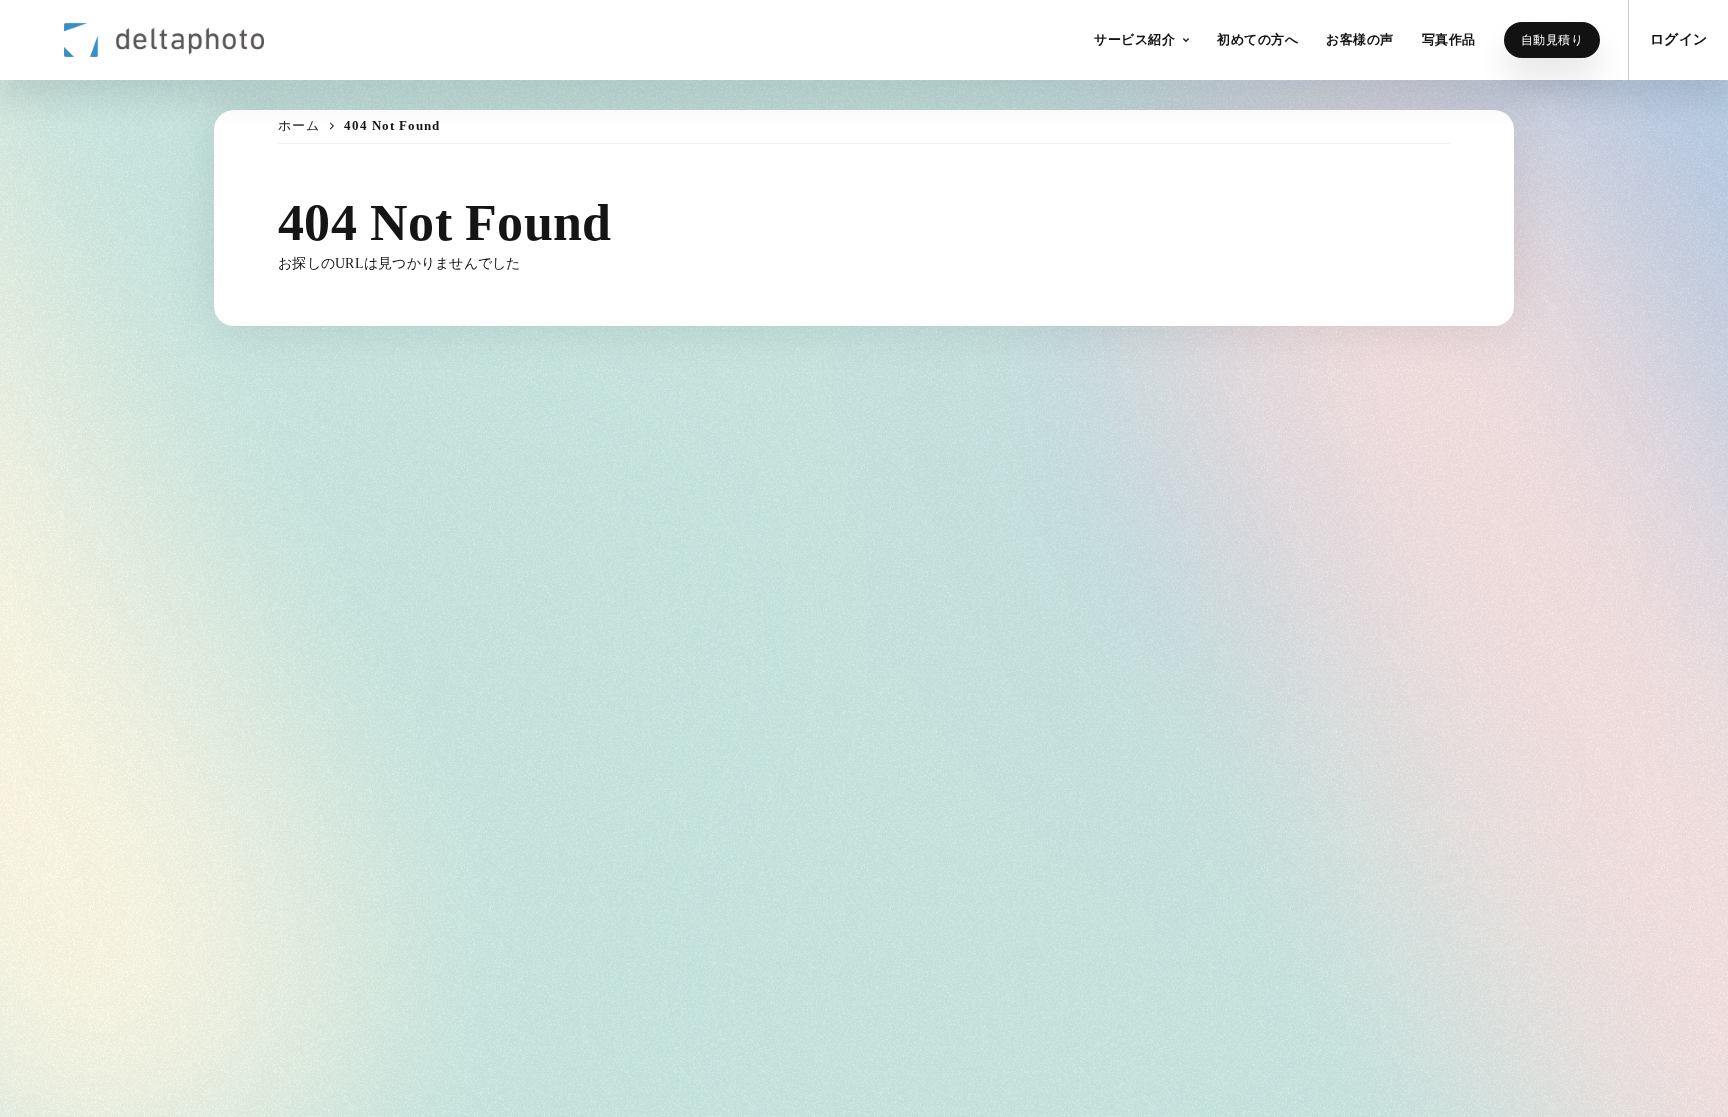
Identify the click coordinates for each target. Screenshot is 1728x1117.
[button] (1141, 40)
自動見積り (1552, 40)
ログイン (1678, 39)
